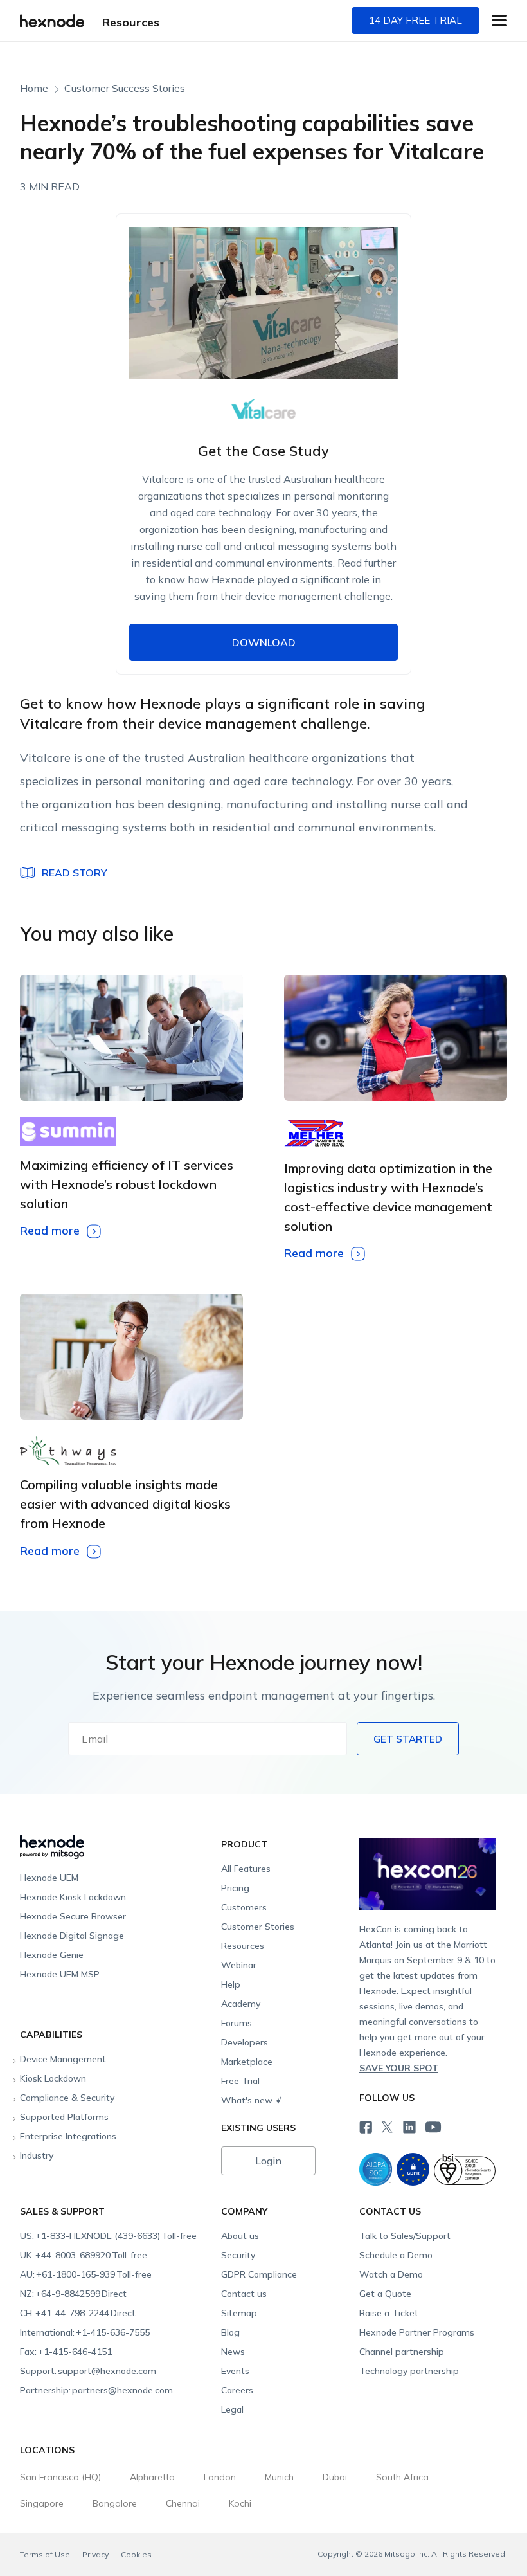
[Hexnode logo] (117, 1841)
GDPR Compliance (259, 2274)
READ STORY (75, 873)
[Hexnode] (52, 21)
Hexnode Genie (52, 1955)
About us (240, 2236)
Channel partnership (402, 2352)
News (233, 2352)
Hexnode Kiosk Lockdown (73, 1897)
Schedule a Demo (396, 2255)
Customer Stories (258, 1927)
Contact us (244, 2294)
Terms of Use (46, 2554)
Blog (230, 2332)
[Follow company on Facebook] (364, 2126)
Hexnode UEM (49, 1878)
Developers (245, 2042)
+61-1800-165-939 (86, 2274)
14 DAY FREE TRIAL (415, 20)
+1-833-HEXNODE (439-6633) (108, 2236)
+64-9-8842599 (73, 2294)
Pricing (235, 1888)
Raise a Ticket (389, 2313)
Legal (232, 2409)
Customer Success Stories (125, 88)
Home (34, 88)
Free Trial (240, 2081)
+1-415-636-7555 (85, 2332)
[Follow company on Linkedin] (408, 2126)
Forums (237, 2023)
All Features (246, 1869)
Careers (237, 2390)
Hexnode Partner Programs (417, 2332)
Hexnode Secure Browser (73, 1916)
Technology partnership (409, 2371)
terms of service (263, 846)
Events (235, 2371)
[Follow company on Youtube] (433, 2127)
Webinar (239, 1965)
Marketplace (247, 2062)
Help (231, 1984)
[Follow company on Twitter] (386, 2126)
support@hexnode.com (88, 2371)
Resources (131, 22)
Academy (241, 2004)
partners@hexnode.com (96, 2390)
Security (238, 2255)
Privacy (96, 2554)
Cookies (136, 2554)
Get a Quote (385, 2294)
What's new (247, 2100)
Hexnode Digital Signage (72, 1936)
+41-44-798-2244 (78, 2313)
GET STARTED (408, 1739)
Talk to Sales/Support (405, 2236)
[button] (499, 21)
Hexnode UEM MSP (60, 1974)
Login (268, 2161)
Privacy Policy (336, 846)
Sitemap (239, 2313)
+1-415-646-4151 (66, 2352)
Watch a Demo (391, 2274)
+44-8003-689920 (84, 2255)
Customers (244, 1907)
